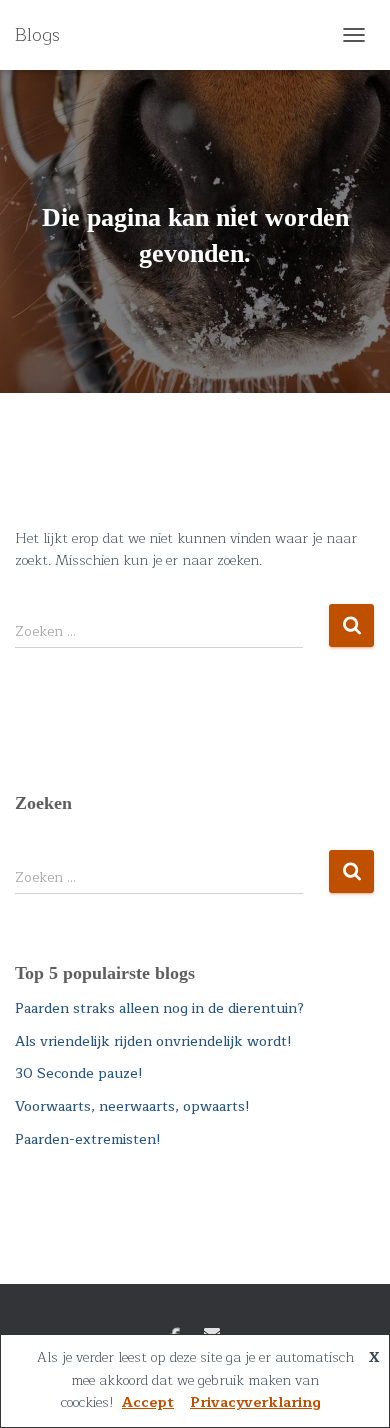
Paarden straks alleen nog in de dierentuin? (159, 1008)
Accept (148, 1402)
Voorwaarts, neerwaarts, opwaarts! (132, 1106)
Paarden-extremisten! (88, 1139)
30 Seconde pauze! (79, 1073)
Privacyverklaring (255, 1402)
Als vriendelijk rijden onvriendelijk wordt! (153, 1041)
